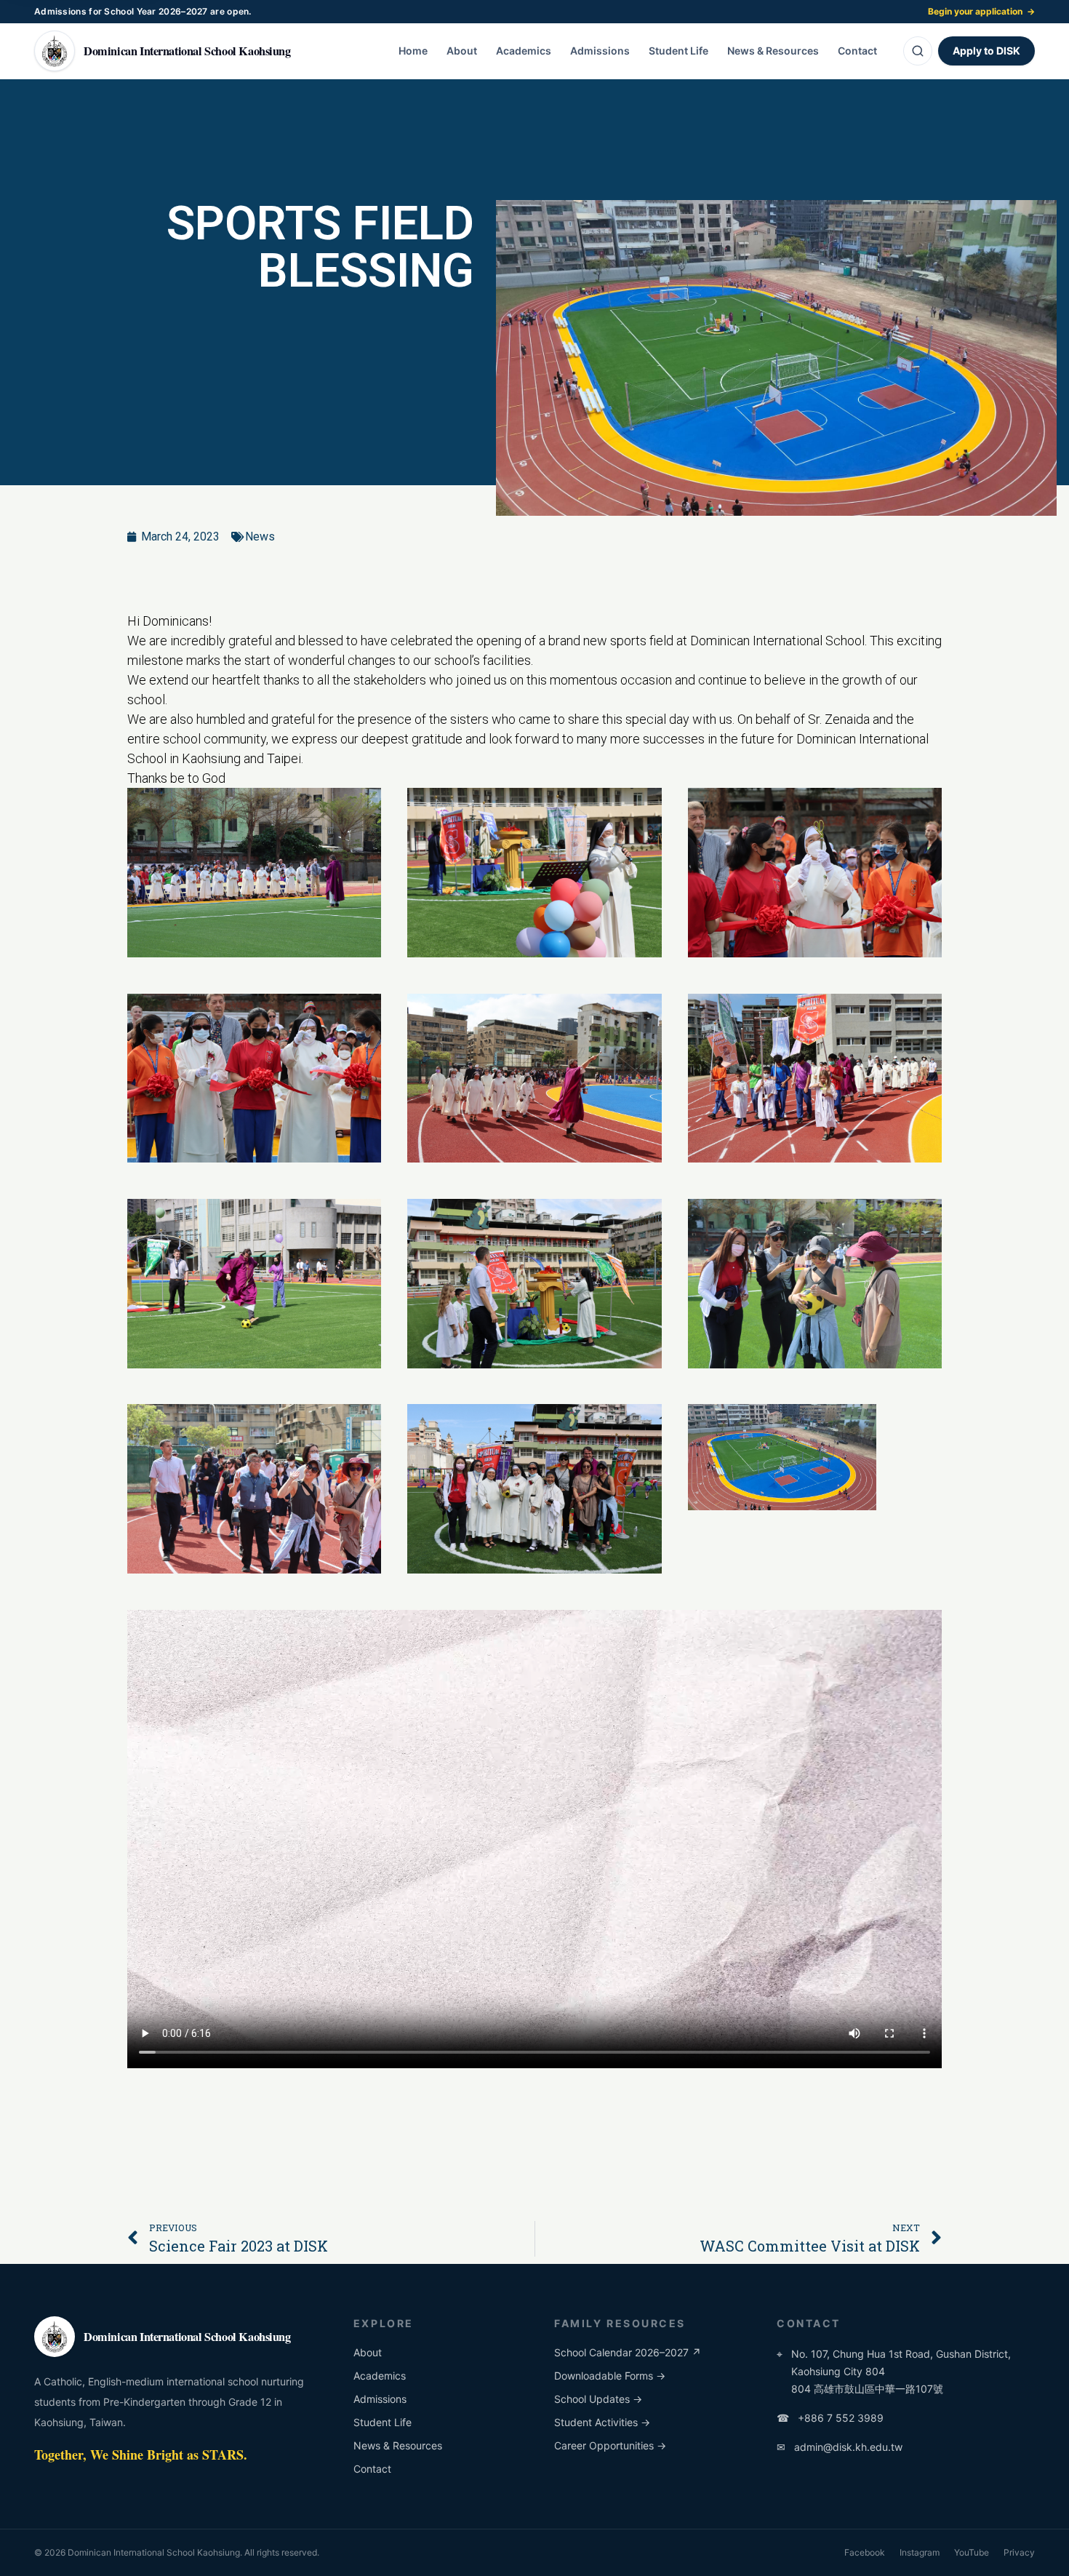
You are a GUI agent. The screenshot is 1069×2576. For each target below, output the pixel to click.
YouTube (972, 2552)
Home (413, 51)
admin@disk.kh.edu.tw (840, 2447)
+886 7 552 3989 (830, 2418)
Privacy (1019, 2552)
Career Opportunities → (610, 2445)
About (462, 51)
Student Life (678, 51)
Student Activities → (602, 2422)
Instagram (920, 2552)
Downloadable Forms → (610, 2376)
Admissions (600, 51)
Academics (524, 51)
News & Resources (773, 51)
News (260, 537)
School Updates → (598, 2399)
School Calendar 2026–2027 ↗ (628, 2352)
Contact (857, 51)
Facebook (865, 2552)
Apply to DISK (986, 51)
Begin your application (981, 11)
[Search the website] (918, 51)
